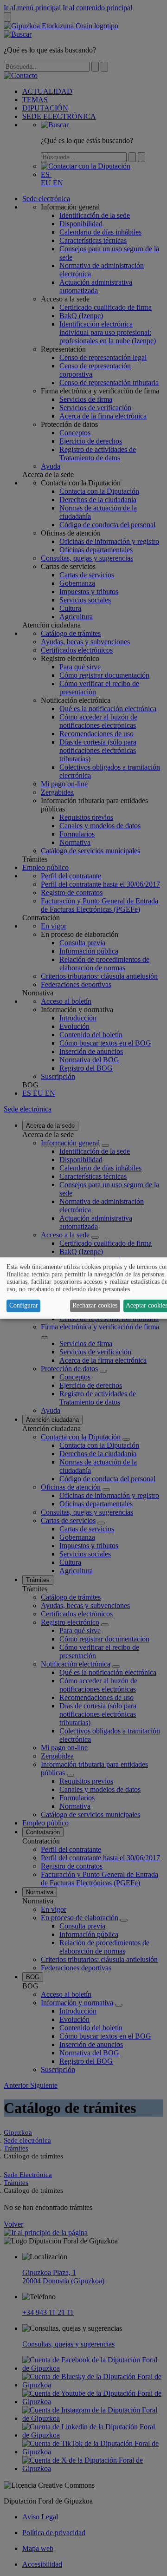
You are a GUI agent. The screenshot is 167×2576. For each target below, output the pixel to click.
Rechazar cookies (95, 1305)
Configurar (24, 1305)
